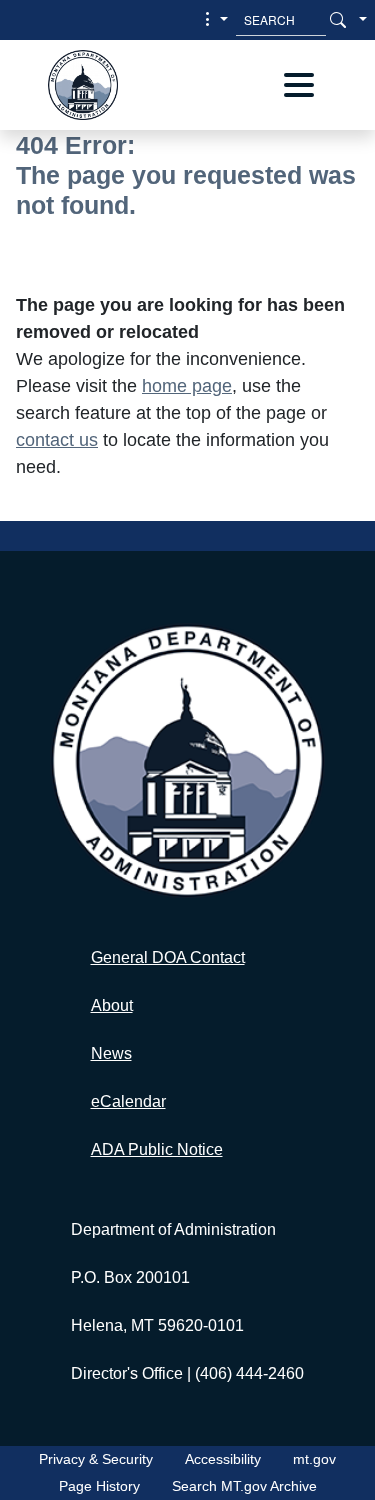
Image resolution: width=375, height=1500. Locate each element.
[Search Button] (338, 20)
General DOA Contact (168, 957)
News (111, 1053)
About (112, 1005)
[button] (214, 20)
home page (187, 386)
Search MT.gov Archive (244, 1486)
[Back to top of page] (330, 1465)
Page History (99, 1486)
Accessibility (223, 1459)
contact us (57, 440)
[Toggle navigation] (299, 85)
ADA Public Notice (157, 1149)
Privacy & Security (96, 1459)
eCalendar (128, 1101)
